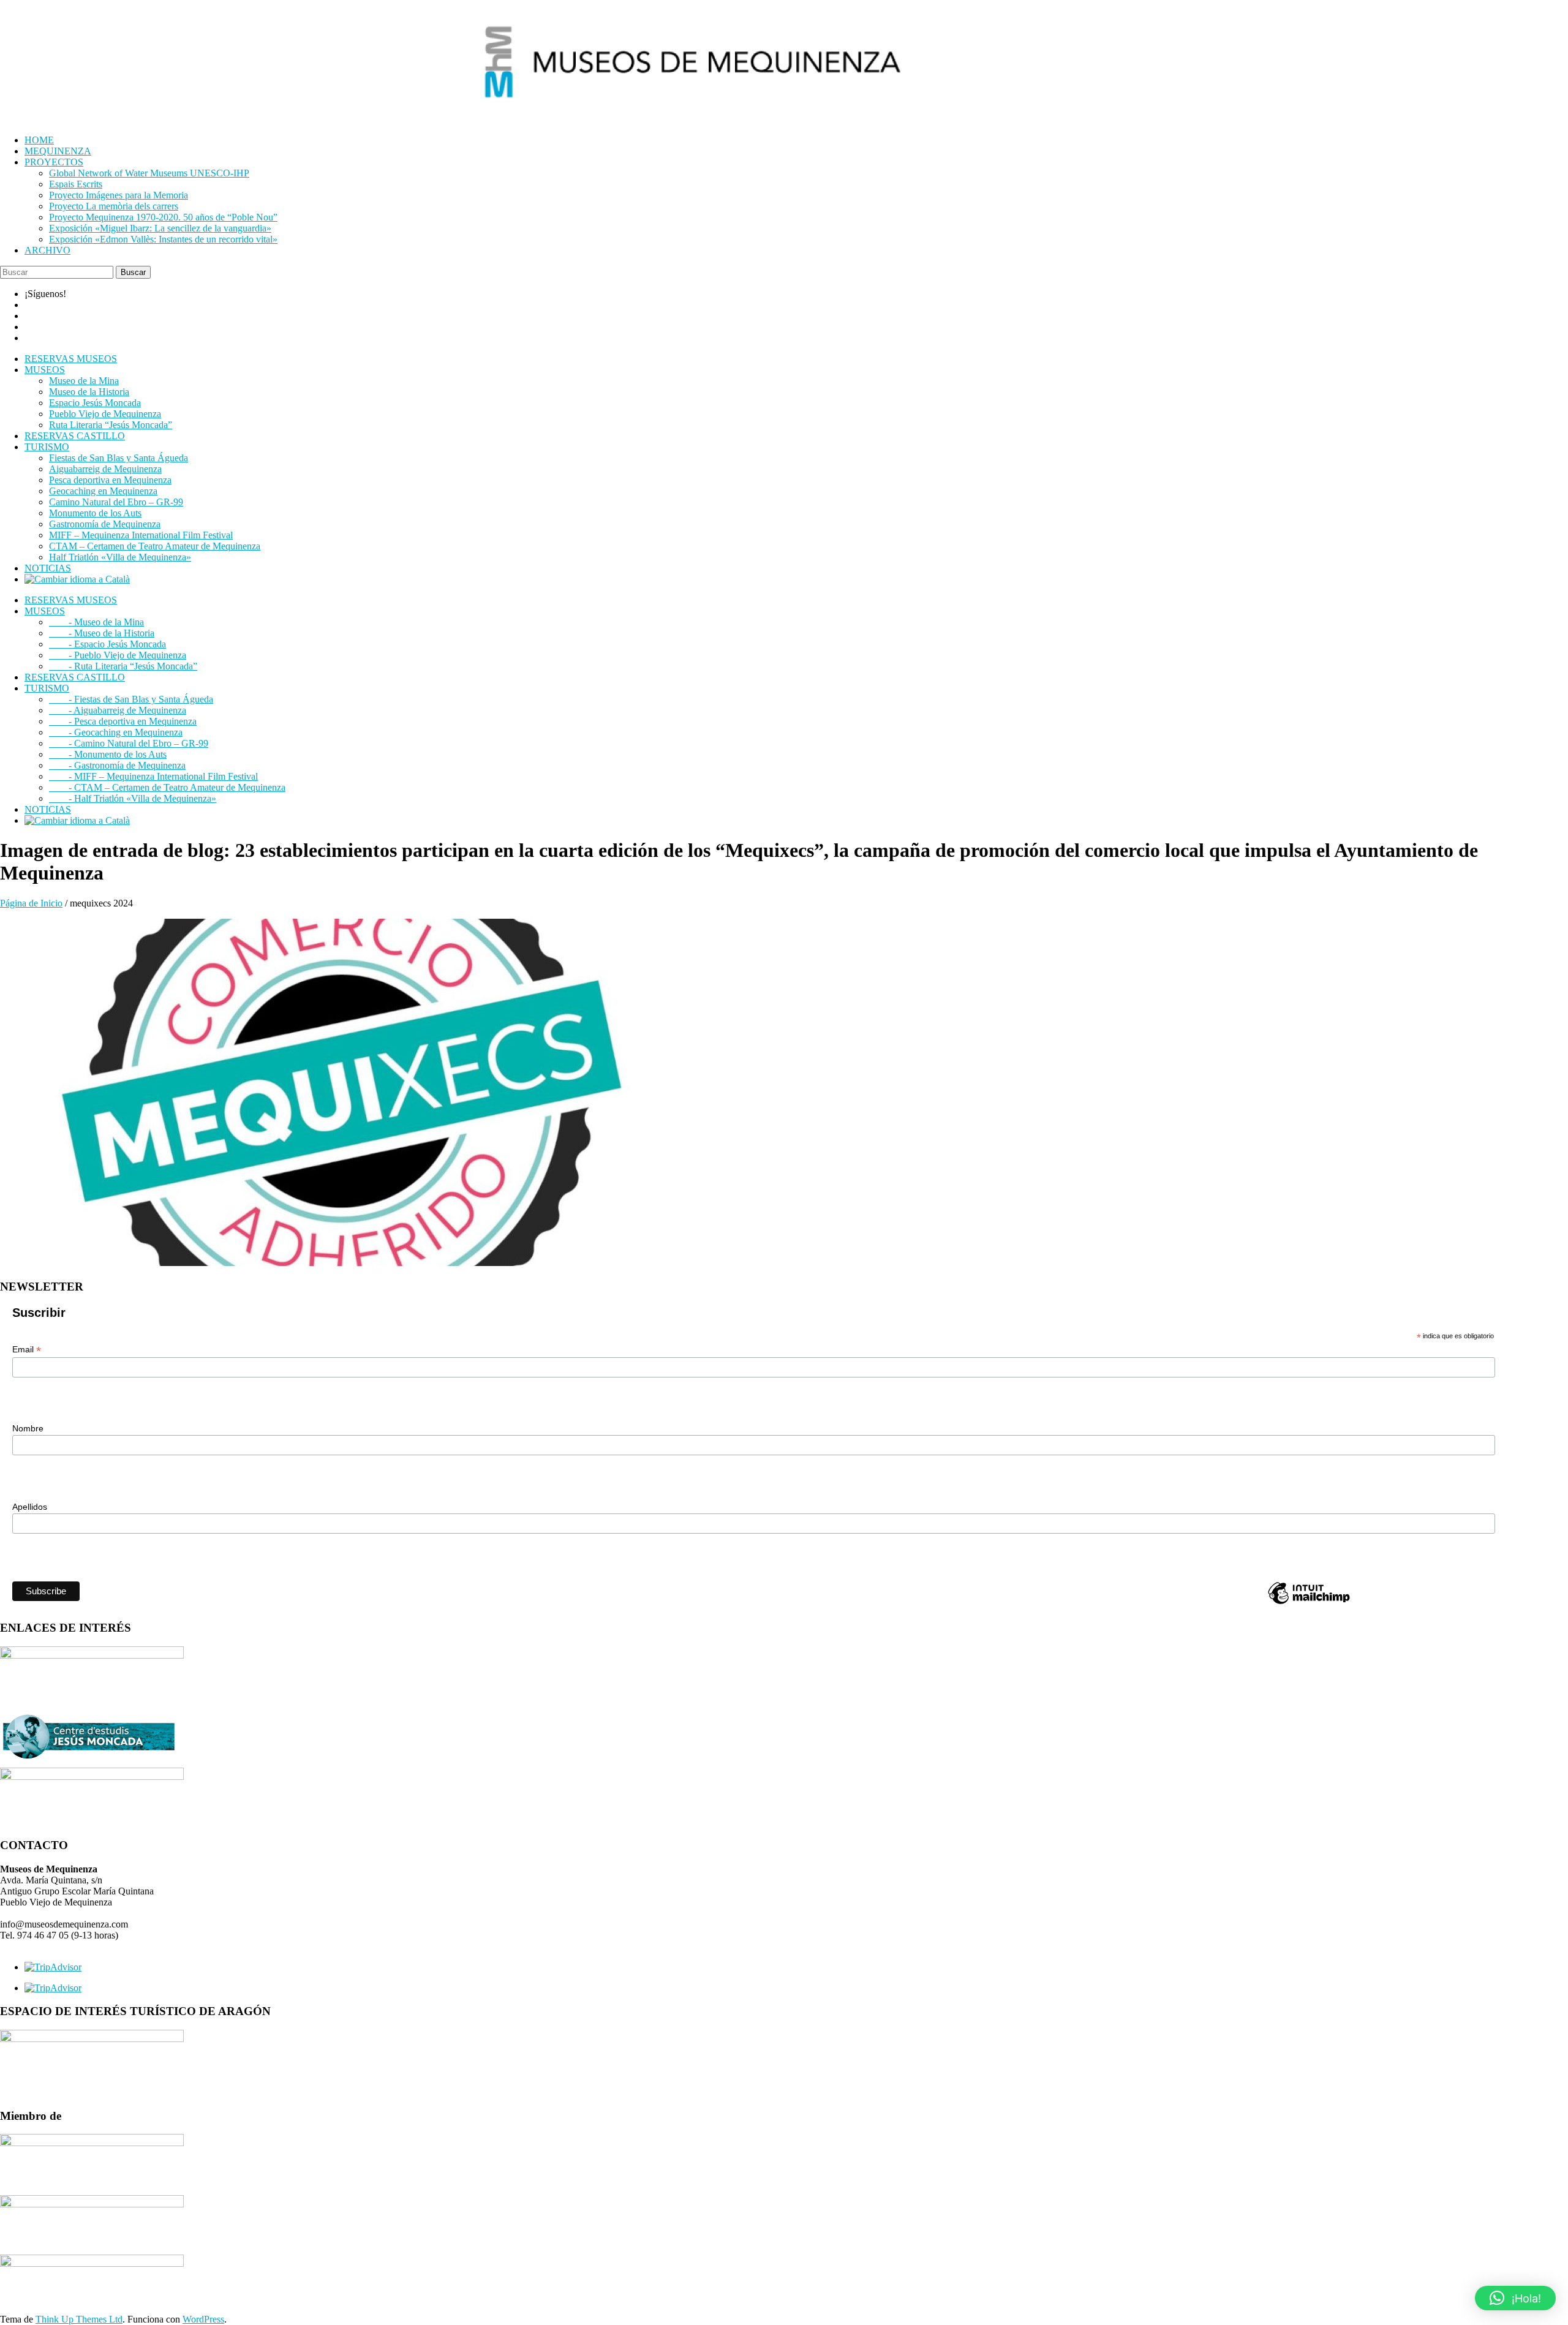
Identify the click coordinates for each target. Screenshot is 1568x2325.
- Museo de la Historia (102, 633)
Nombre (28, 1428)
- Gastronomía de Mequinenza (117, 765)
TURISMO (47, 447)
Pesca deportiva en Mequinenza (110, 480)
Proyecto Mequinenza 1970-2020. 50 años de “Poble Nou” (163, 217)
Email (27, 1350)
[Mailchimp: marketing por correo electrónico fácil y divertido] (1309, 1603)
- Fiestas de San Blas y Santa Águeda (131, 699)
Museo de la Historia (89, 392)
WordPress (203, 2319)
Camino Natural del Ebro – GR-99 (116, 502)
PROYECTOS (54, 162)
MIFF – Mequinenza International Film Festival (141, 535)
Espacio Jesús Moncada (95, 403)
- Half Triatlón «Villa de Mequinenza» (133, 798)
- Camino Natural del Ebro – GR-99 (129, 743)
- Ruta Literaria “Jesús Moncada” (123, 666)
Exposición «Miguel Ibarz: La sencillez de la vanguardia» (160, 228)
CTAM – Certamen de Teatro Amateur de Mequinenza (155, 546)
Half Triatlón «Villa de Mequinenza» (120, 557)
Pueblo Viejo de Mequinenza (105, 414)
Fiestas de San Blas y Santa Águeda (119, 458)
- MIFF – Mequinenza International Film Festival (153, 776)
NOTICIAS (48, 568)
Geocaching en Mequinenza (103, 491)
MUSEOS (45, 370)
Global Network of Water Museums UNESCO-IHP (149, 173)
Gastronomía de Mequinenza (105, 524)
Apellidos (30, 1507)
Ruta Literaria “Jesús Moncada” (111, 425)
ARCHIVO (47, 250)
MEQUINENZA (58, 151)
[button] (1515, 2298)
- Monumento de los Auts (108, 754)
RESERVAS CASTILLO (75, 436)
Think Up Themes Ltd (79, 2319)
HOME (39, 140)
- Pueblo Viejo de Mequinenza (118, 655)
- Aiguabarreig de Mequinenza (118, 710)
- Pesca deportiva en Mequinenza (123, 721)
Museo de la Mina (84, 381)
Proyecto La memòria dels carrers (114, 206)
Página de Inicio (31, 903)
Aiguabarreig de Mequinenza (105, 469)
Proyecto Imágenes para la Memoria (119, 195)
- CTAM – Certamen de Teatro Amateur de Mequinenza (167, 787)
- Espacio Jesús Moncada (107, 644)
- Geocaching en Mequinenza (116, 732)
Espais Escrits (76, 184)
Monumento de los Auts (95, 513)
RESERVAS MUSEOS (71, 359)
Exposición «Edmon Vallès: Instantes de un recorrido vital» (163, 239)
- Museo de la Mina (96, 622)
